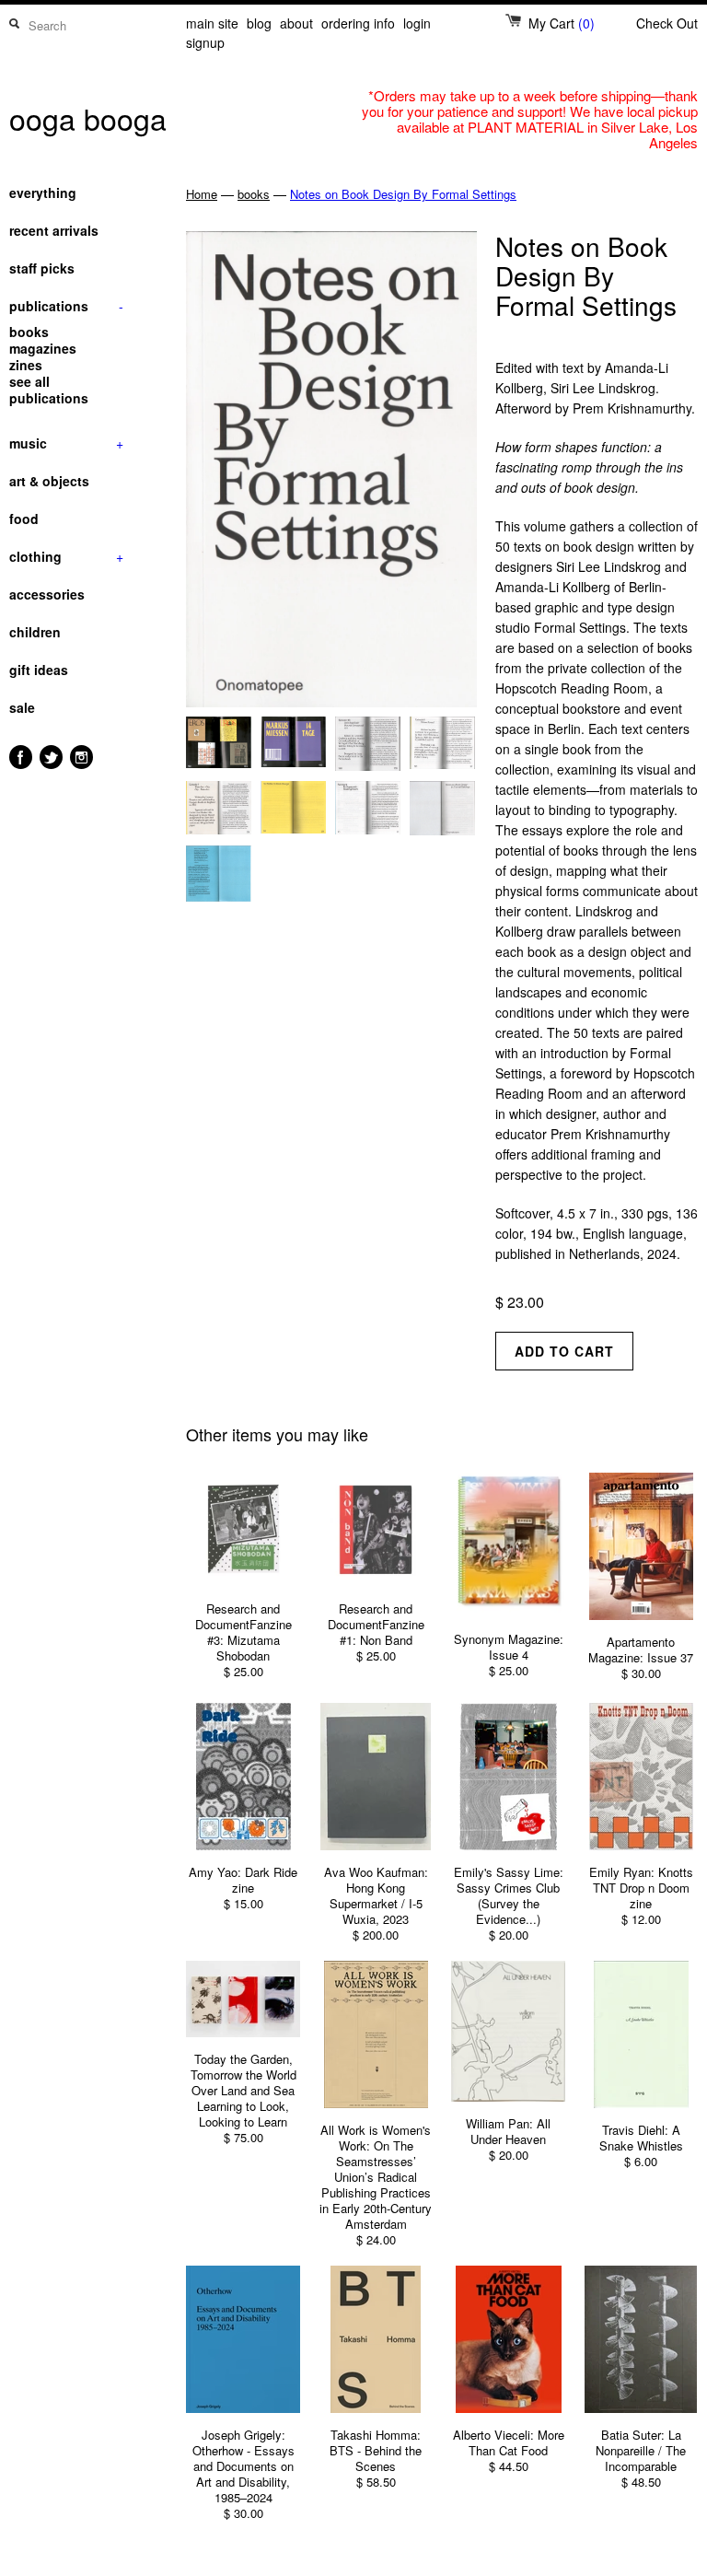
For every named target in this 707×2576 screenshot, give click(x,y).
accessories (47, 594)
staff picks (42, 268)
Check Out (667, 23)
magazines (43, 348)
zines (26, 365)
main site (212, 23)
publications (66, 306)
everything (43, 192)
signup (205, 42)
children (35, 632)
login (417, 23)
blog (259, 23)
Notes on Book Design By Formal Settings (403, 194)
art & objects (49, 481)
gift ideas (39, 670)
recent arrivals (54, 230)
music (66, 443)
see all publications (49, 390)
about (296, 23)
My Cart (562, 23)
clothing (66, 556)
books (29, 332)
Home (202, 194)
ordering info (358, 23)
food (24, 519)
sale (22, 707)
